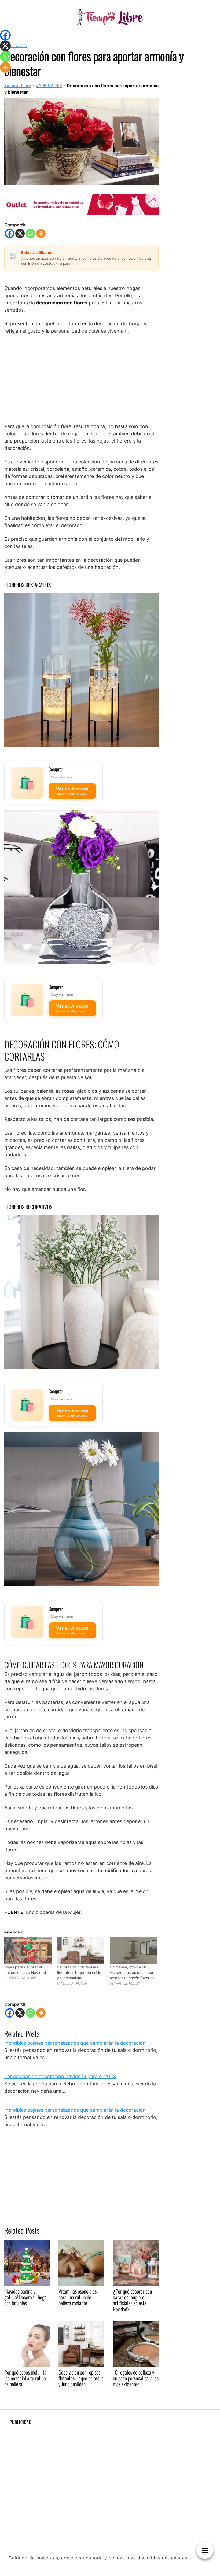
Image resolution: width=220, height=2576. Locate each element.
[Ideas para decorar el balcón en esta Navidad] (28, 1951)
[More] (41, 233)
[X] (20, 233)
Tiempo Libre (18, 86)
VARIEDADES (16, 46)
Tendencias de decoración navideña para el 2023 (60, 2076)
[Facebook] (10, 233)
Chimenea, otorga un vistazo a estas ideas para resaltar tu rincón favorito (133, 1972)
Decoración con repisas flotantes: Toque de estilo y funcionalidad (79, 1972)
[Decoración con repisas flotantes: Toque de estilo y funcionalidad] (80, 1951)
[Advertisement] (81, 378)
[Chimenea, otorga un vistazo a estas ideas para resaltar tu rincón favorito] (133, 1951)
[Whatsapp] (30, 233)
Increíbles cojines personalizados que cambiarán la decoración (75, 2043)
